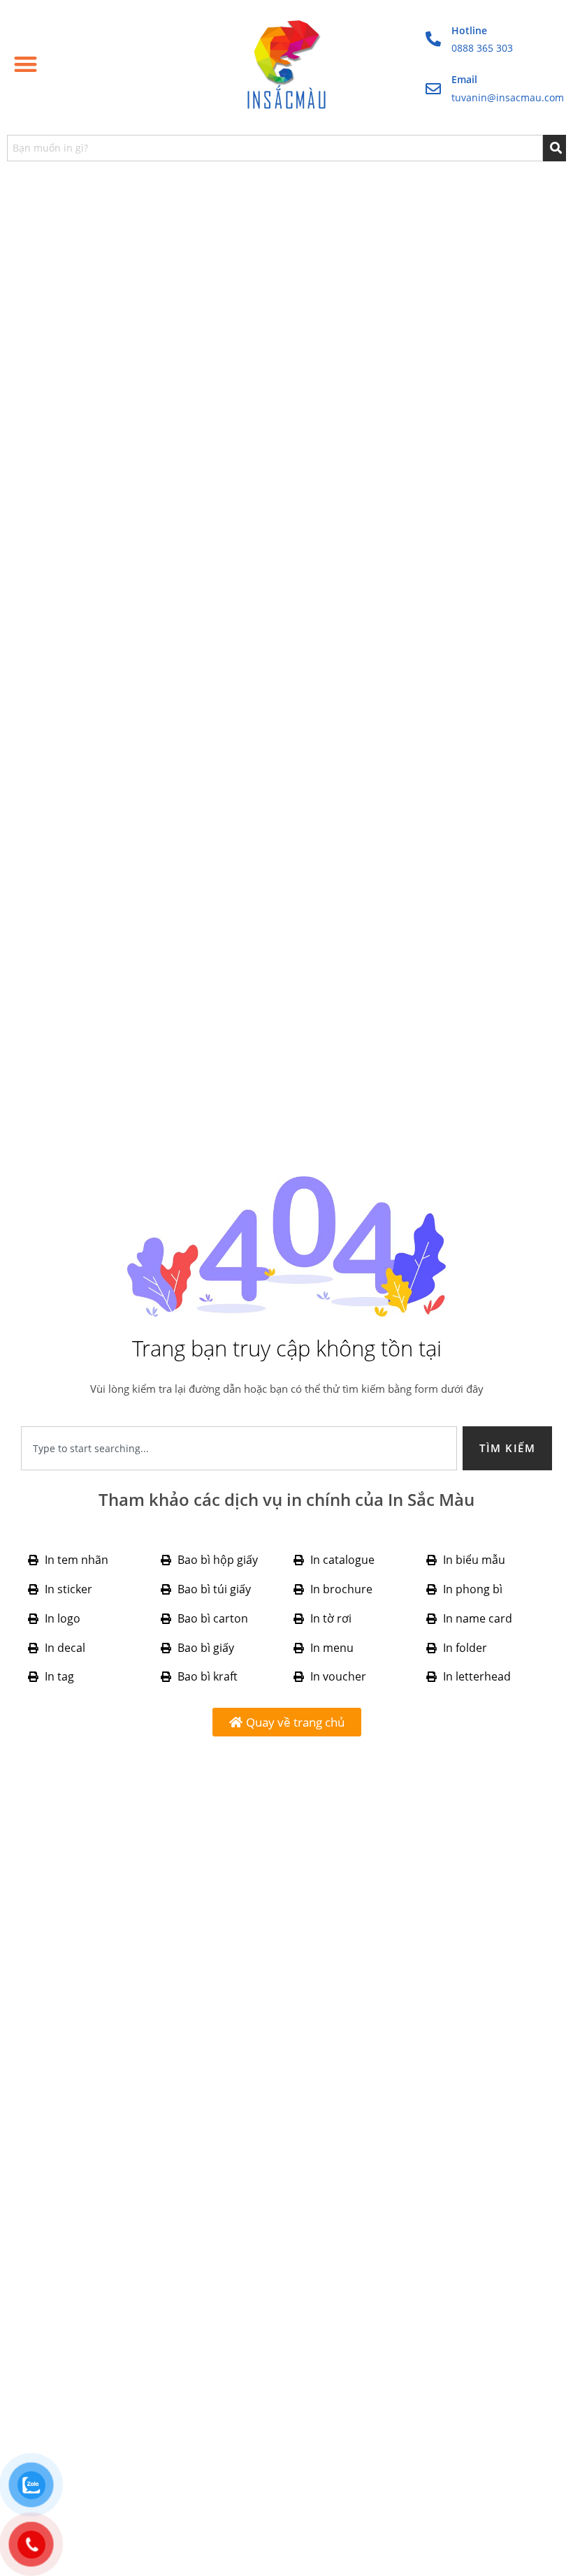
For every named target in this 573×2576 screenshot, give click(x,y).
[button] (26, 64)
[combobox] (275, 148)
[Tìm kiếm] (555, 148)
